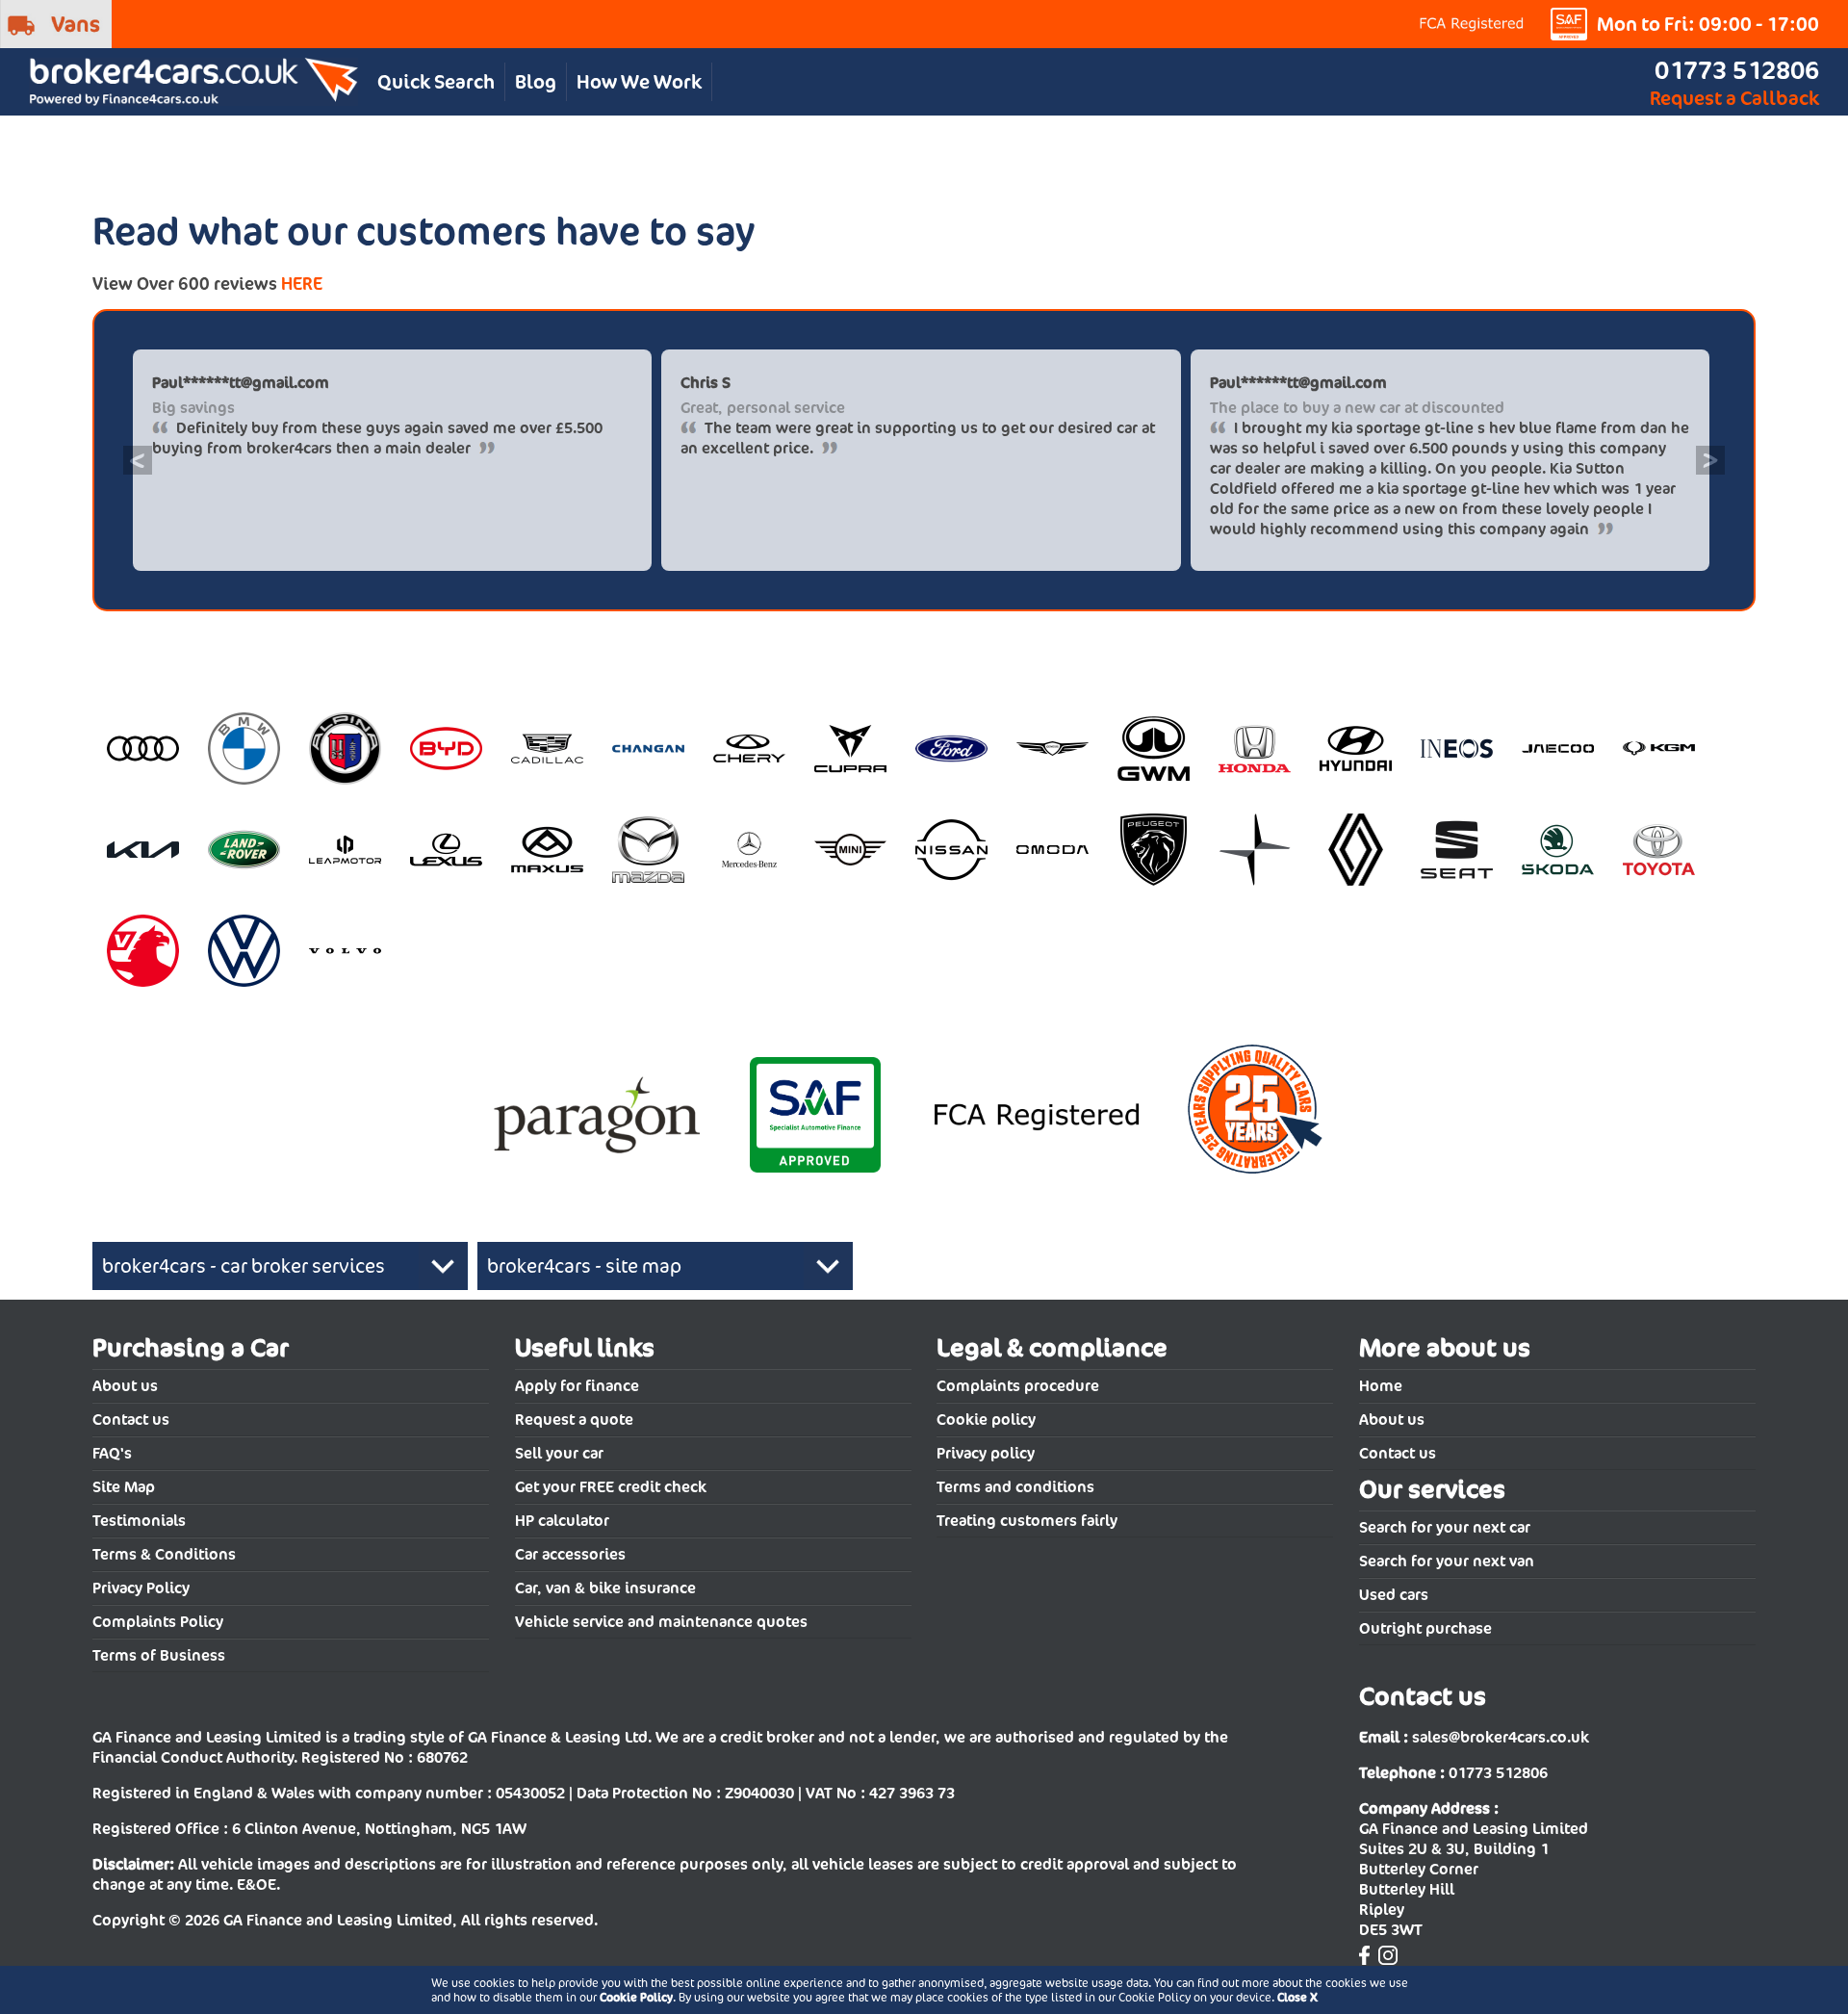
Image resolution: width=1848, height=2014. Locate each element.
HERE (302, 284)
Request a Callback (1734, 98)
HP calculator (562, 1521)
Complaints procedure (1018, 1386)
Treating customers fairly (1027, 1521)
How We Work (639, 82)
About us (125, 1386)
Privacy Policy (141, 1588)
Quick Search (436, 82)
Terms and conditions (1015, 1487)
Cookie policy (986, 1420)
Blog (536, 82)
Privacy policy (986, 1453)
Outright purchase (1425, 1628)
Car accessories (570, 1554)
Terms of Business (159, 1655)
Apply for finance (577, 1386)
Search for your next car (1445, 1527)
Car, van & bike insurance (605, 1588)
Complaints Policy (158, 1622)
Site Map (124, 1487)
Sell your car (559, 1453)
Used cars (1394, 1595)
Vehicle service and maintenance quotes (661, 1622)
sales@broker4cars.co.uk (1501, 1737)
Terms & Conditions (164, 1554)
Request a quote (574, 1420)
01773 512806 (1737, 70)
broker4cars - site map (584, 1266)
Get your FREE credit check (611, 1487)
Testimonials (139, 1521)
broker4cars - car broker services (244, 1266)
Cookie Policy (636, 1997)
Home (1381, 1386)
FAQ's (112, 1453)
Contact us (131, 1420)
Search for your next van (1447, 1561)
